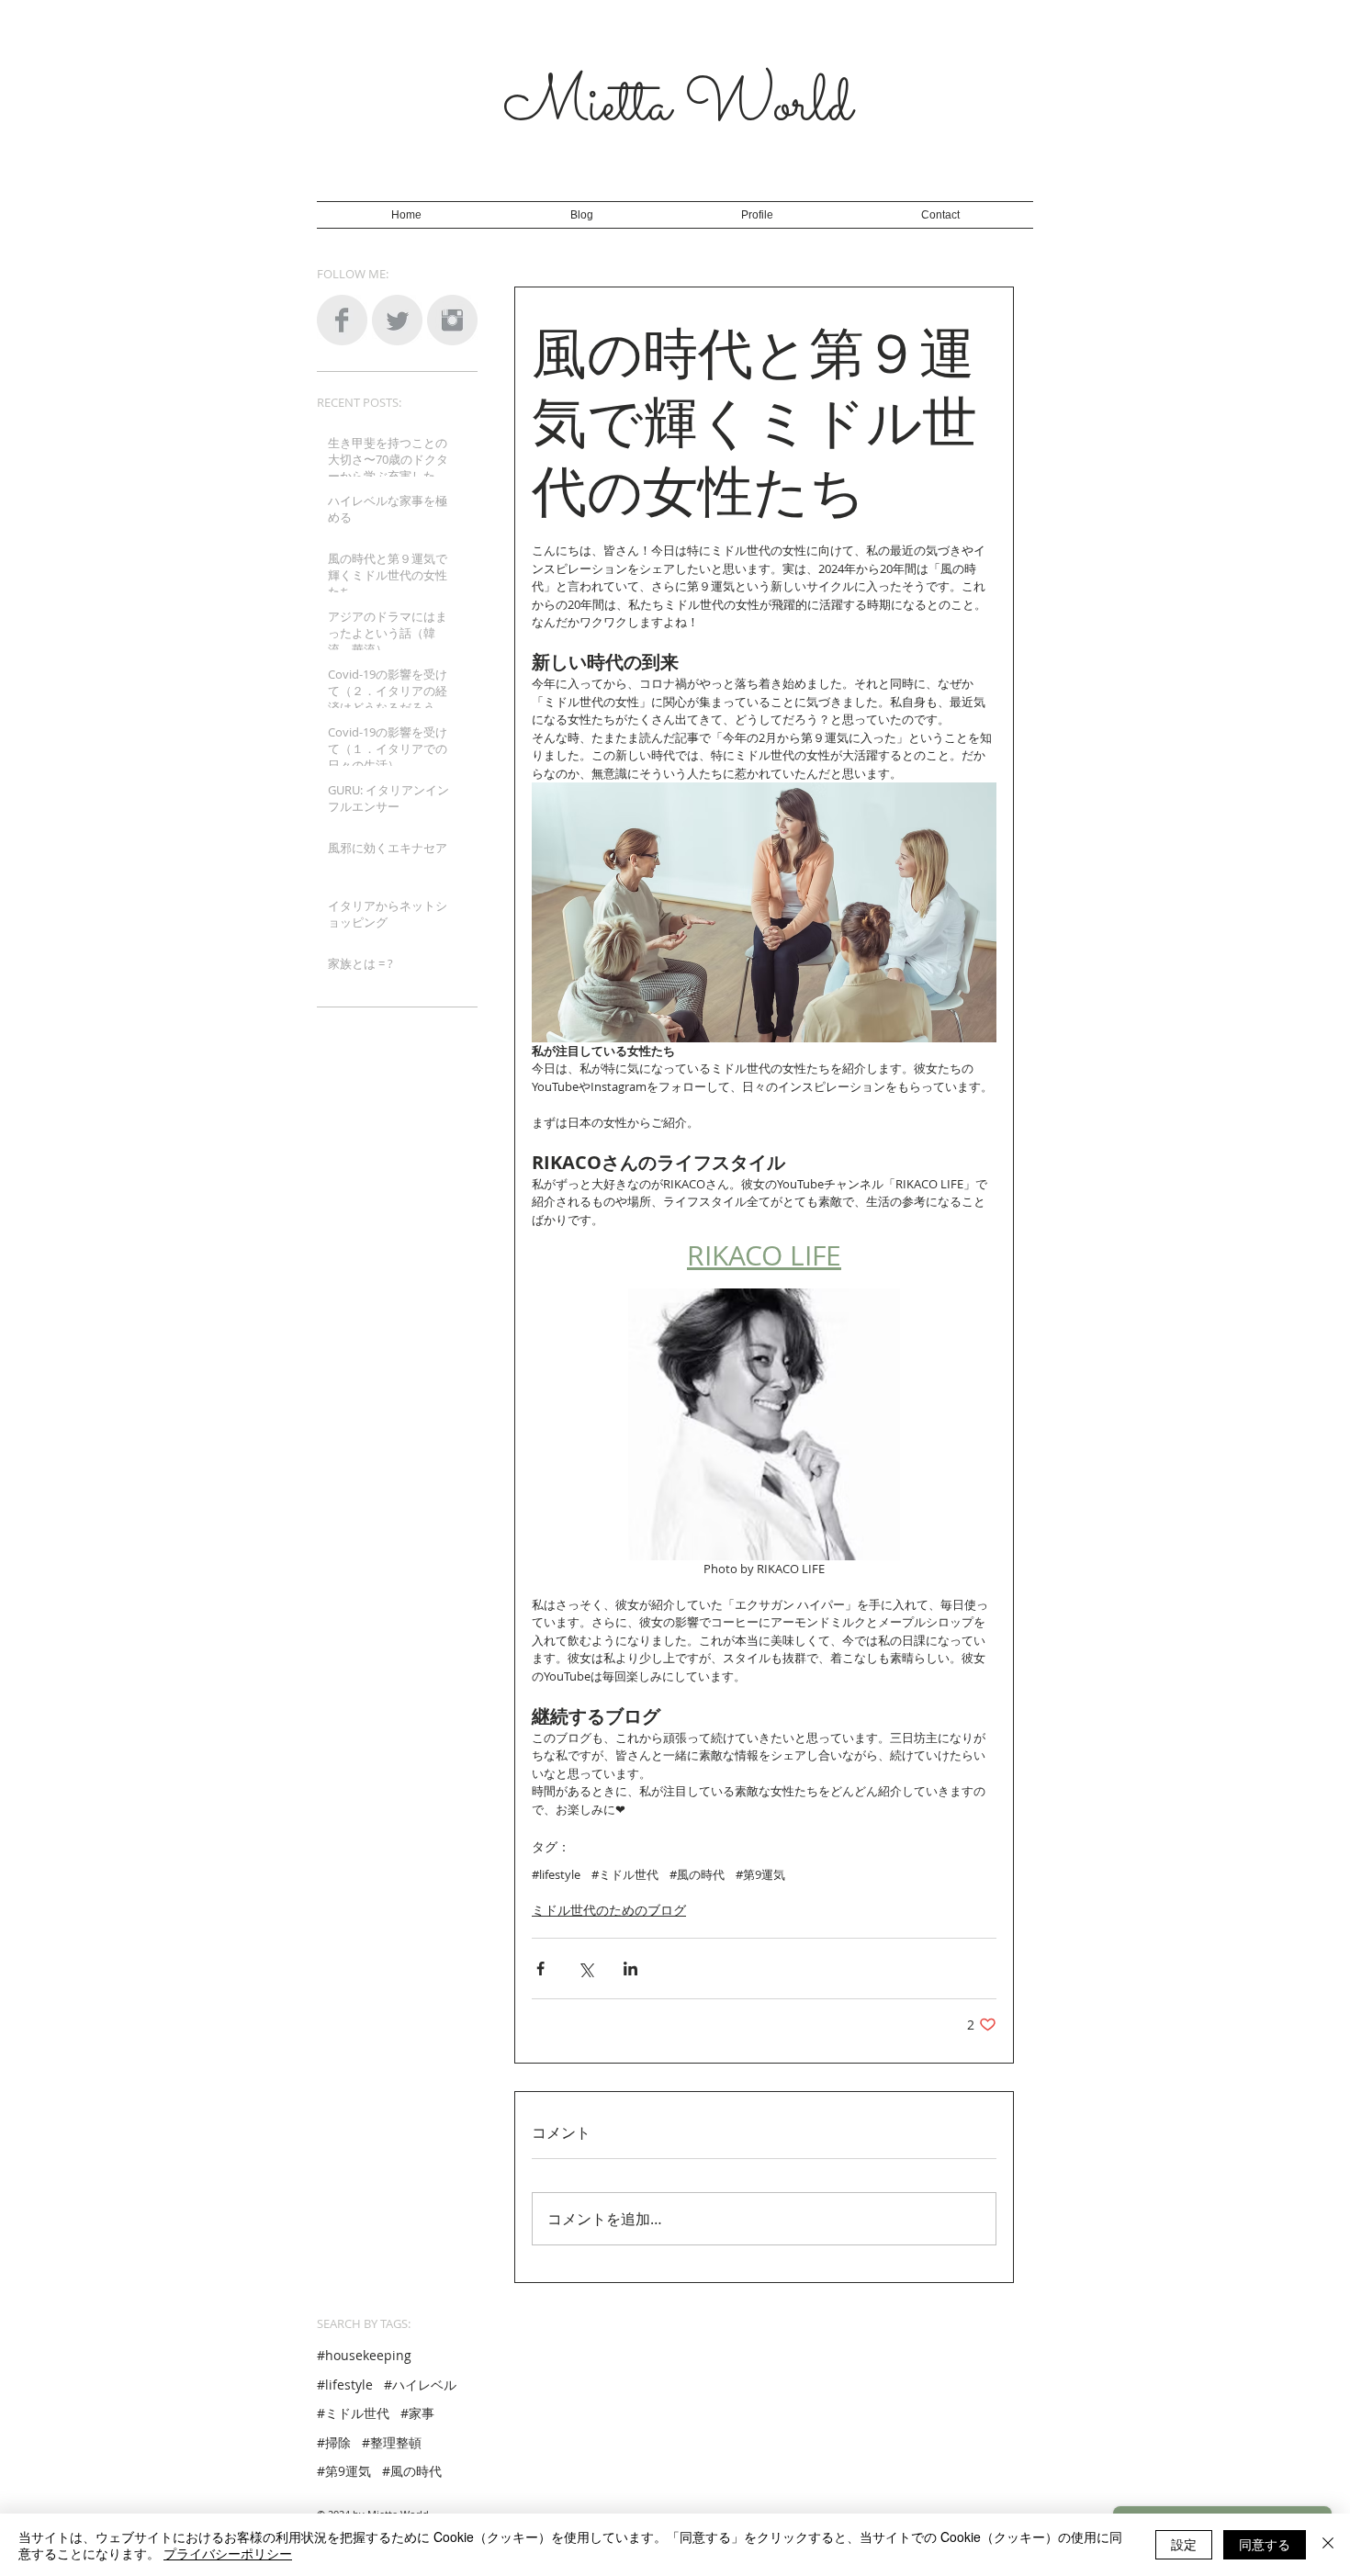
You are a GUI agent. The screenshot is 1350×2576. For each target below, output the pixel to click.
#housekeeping (364, 2355)
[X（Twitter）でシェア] (585, 1969)
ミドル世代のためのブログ (609, 1910)
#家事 (417, 2413)
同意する (1265, 2544)
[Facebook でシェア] (540, 1969)
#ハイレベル (420, 2385)
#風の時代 (697, 1874)
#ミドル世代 (625, 1874)
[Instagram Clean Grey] (452, 320)
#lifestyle (556, 1874)
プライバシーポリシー (228, 2553)
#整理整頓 (392, 2442)
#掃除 (334, 2442)
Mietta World (678, 107)
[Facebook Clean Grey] (342, 320)
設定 (1184, 2544)
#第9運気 (760, 1874)
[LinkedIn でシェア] (630, 1969)
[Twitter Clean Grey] (397, 320)
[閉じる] (1328, 2545)
